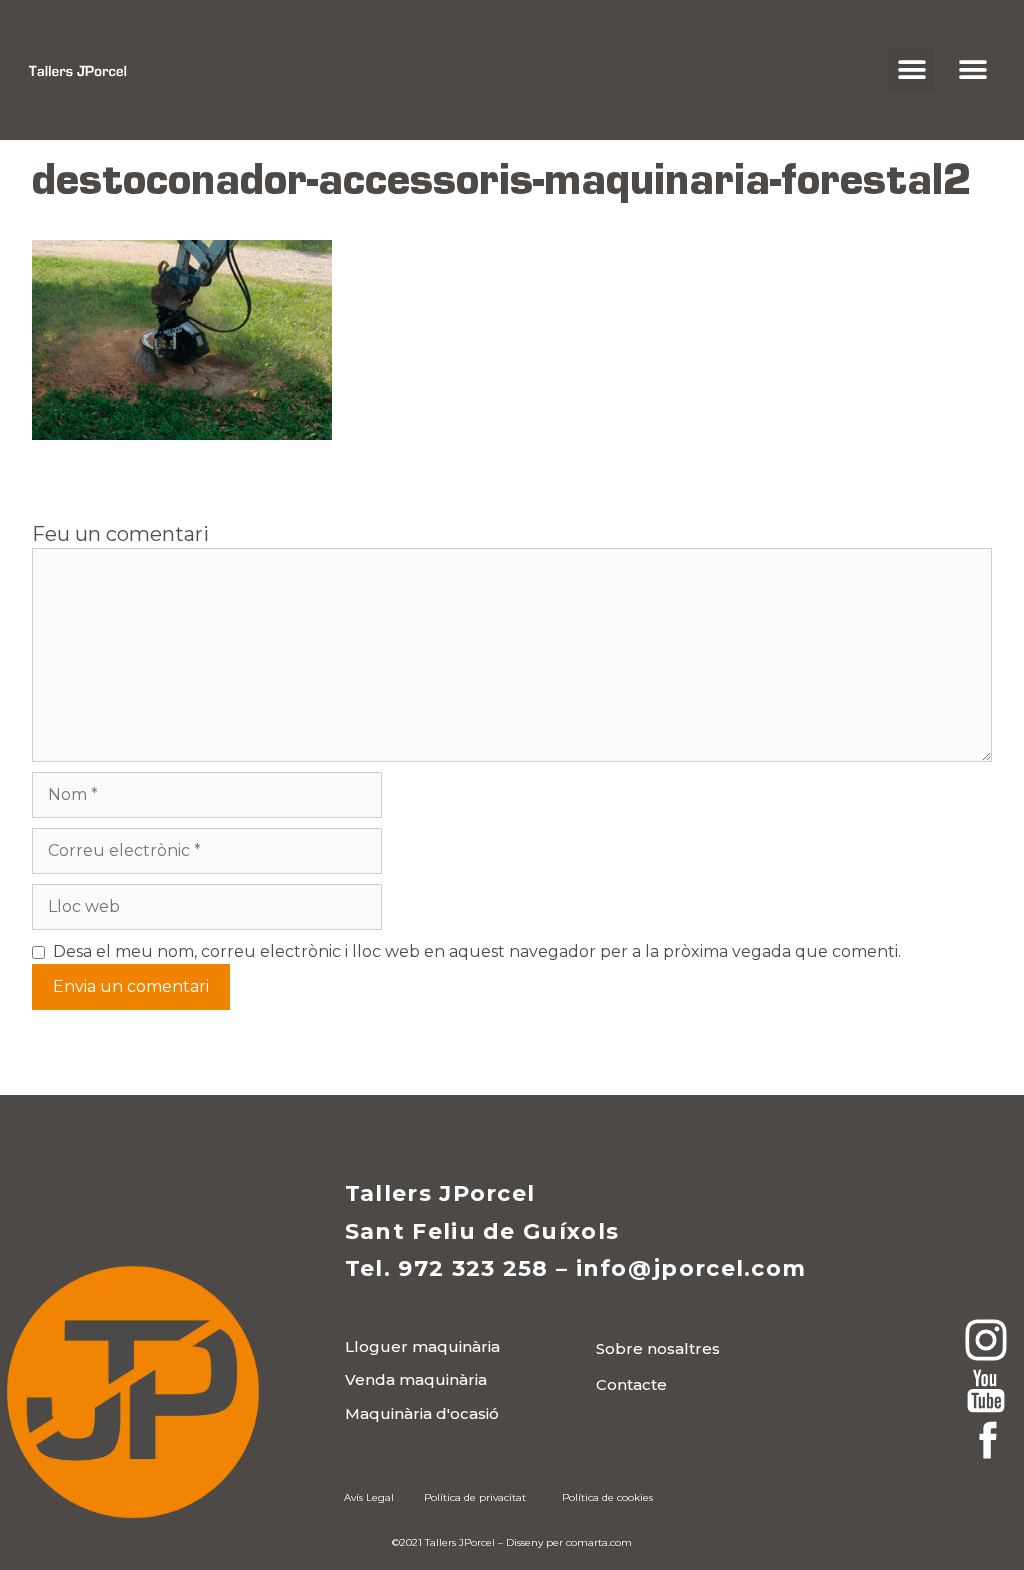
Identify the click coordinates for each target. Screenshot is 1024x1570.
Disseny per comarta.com (569, 1542)
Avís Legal (369, 1497)
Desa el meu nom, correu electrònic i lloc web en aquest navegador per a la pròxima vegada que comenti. (477, 951)
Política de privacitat (475, 1497)
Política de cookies (607, 1497)
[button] (911, 70)
